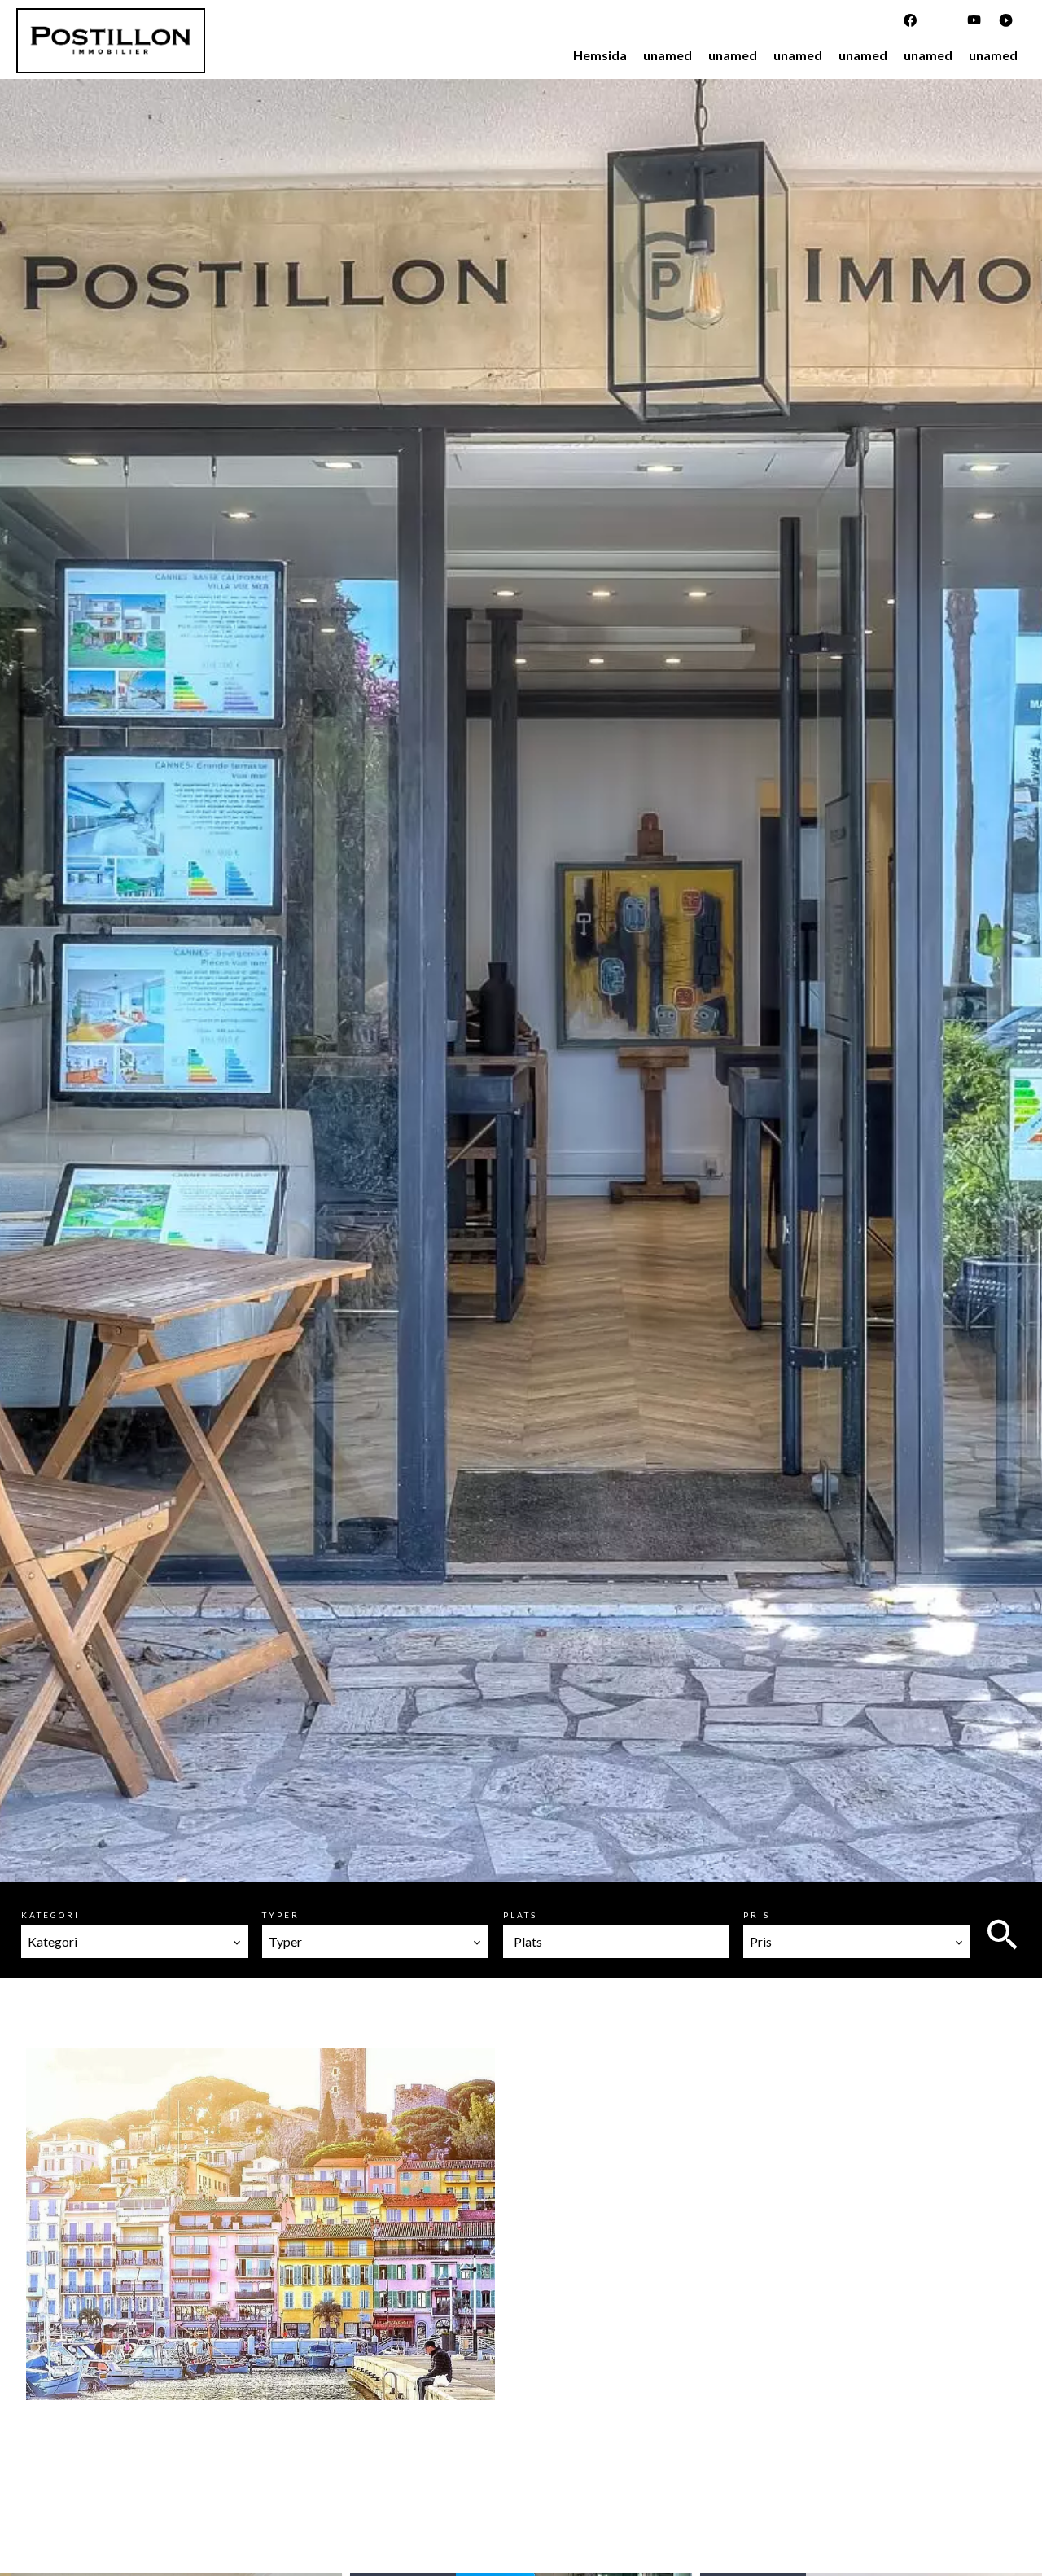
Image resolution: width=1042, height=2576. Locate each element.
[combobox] (135, 1942)
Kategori (50, 1915)
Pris (757, 1915)
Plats (520, 1915)
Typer (281, 1915)
